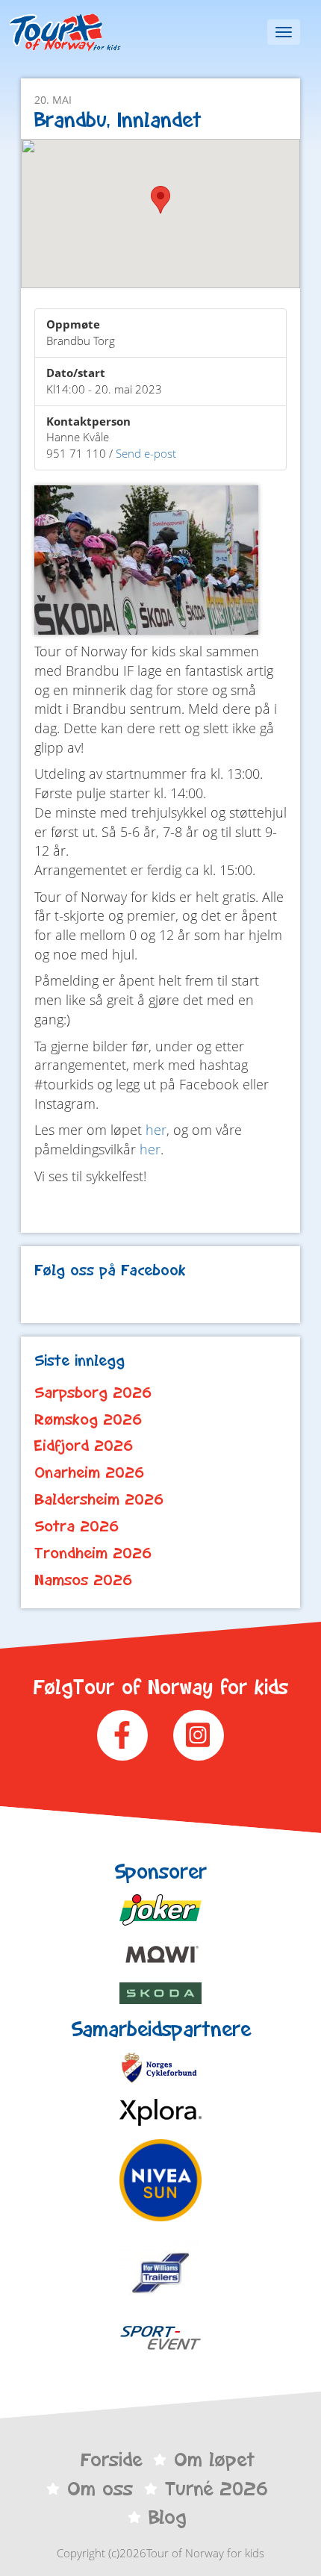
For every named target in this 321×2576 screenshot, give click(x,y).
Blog (167, 2517)
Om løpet (214, 2460)
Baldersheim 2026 (99, 1499)
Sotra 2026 (77, 1526)
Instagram (199, 1735)
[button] (160, 200)
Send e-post (146, 453)
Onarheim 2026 (90, 1472)
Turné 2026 (216, 2489)
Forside (111, 2460)
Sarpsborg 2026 (93, 1393)
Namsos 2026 (84, 1580)
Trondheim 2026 (93, 1553)
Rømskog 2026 (88, 1419)
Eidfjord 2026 (84, 1446)
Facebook (122, 1735)
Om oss (100, 2489)
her (156, 1130)
